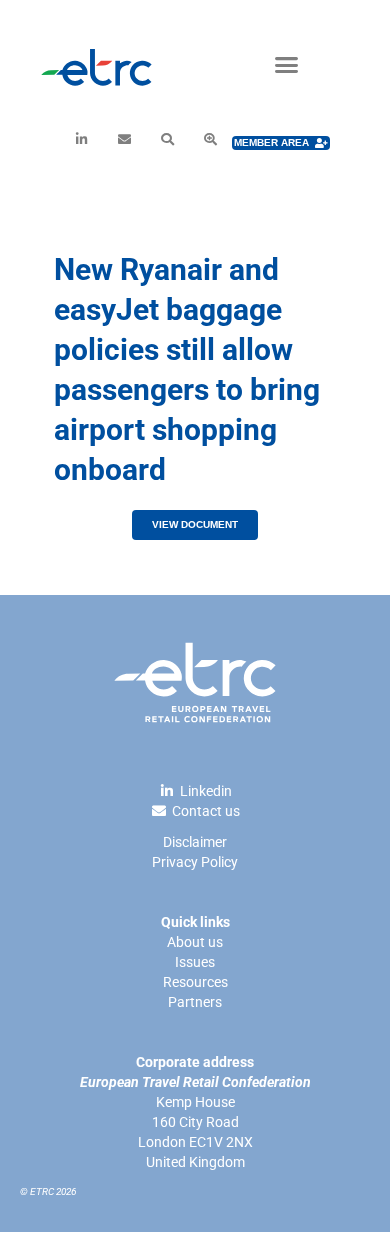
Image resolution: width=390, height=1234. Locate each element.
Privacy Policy (195, 862)
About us (195, 942)
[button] (287, 65)
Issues (195, 962)
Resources (195, 982)
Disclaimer (195, 842)
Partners (195, 1002)
